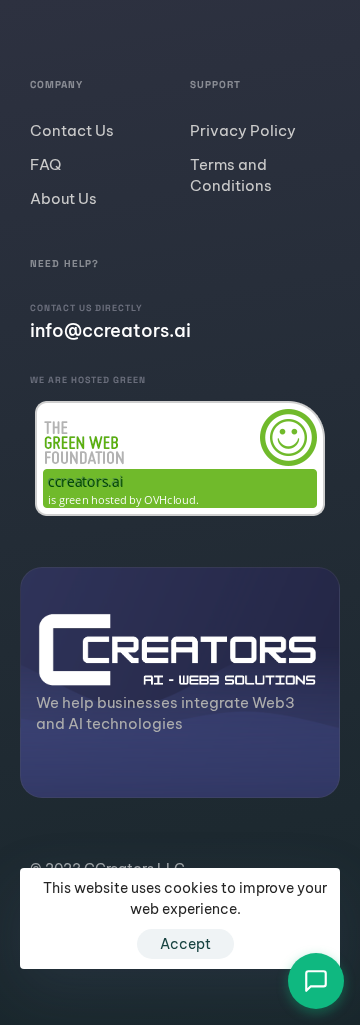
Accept (185, 944)
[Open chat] (316, 981)
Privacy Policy (243, 130)
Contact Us (72, 130)
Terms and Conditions (231, 175)
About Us (63, 198)
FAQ (45, 164)
